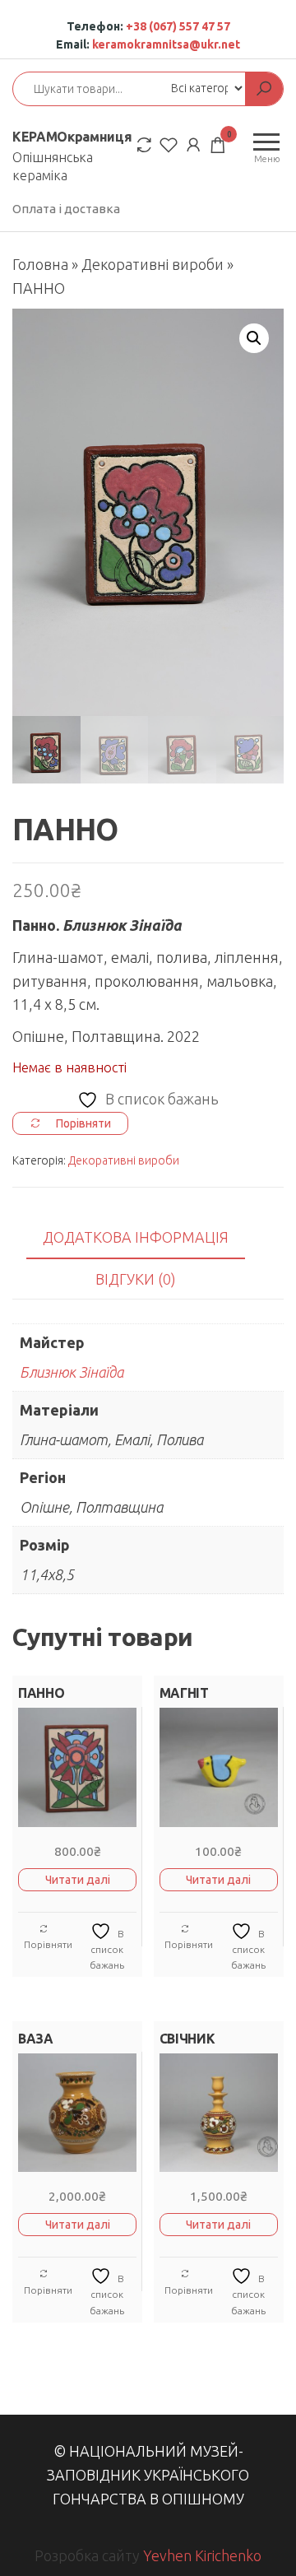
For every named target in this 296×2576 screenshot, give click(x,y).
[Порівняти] (144, 144)
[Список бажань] (169, 144)
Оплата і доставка (66, 209)
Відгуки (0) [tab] (136, 1279)
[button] (254, 338)
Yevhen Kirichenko (202, 2555)
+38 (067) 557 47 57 (178, 26)
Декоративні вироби (153, 264)
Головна (40, 264)
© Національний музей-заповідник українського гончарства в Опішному (148, 2475)
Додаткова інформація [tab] (136, 1237)
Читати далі (78, 1880)
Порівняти (48, 1944)
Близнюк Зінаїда (72, 1372)
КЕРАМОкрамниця (72, 137)
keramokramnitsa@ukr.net (166, 44)
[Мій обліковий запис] (193, 144)
